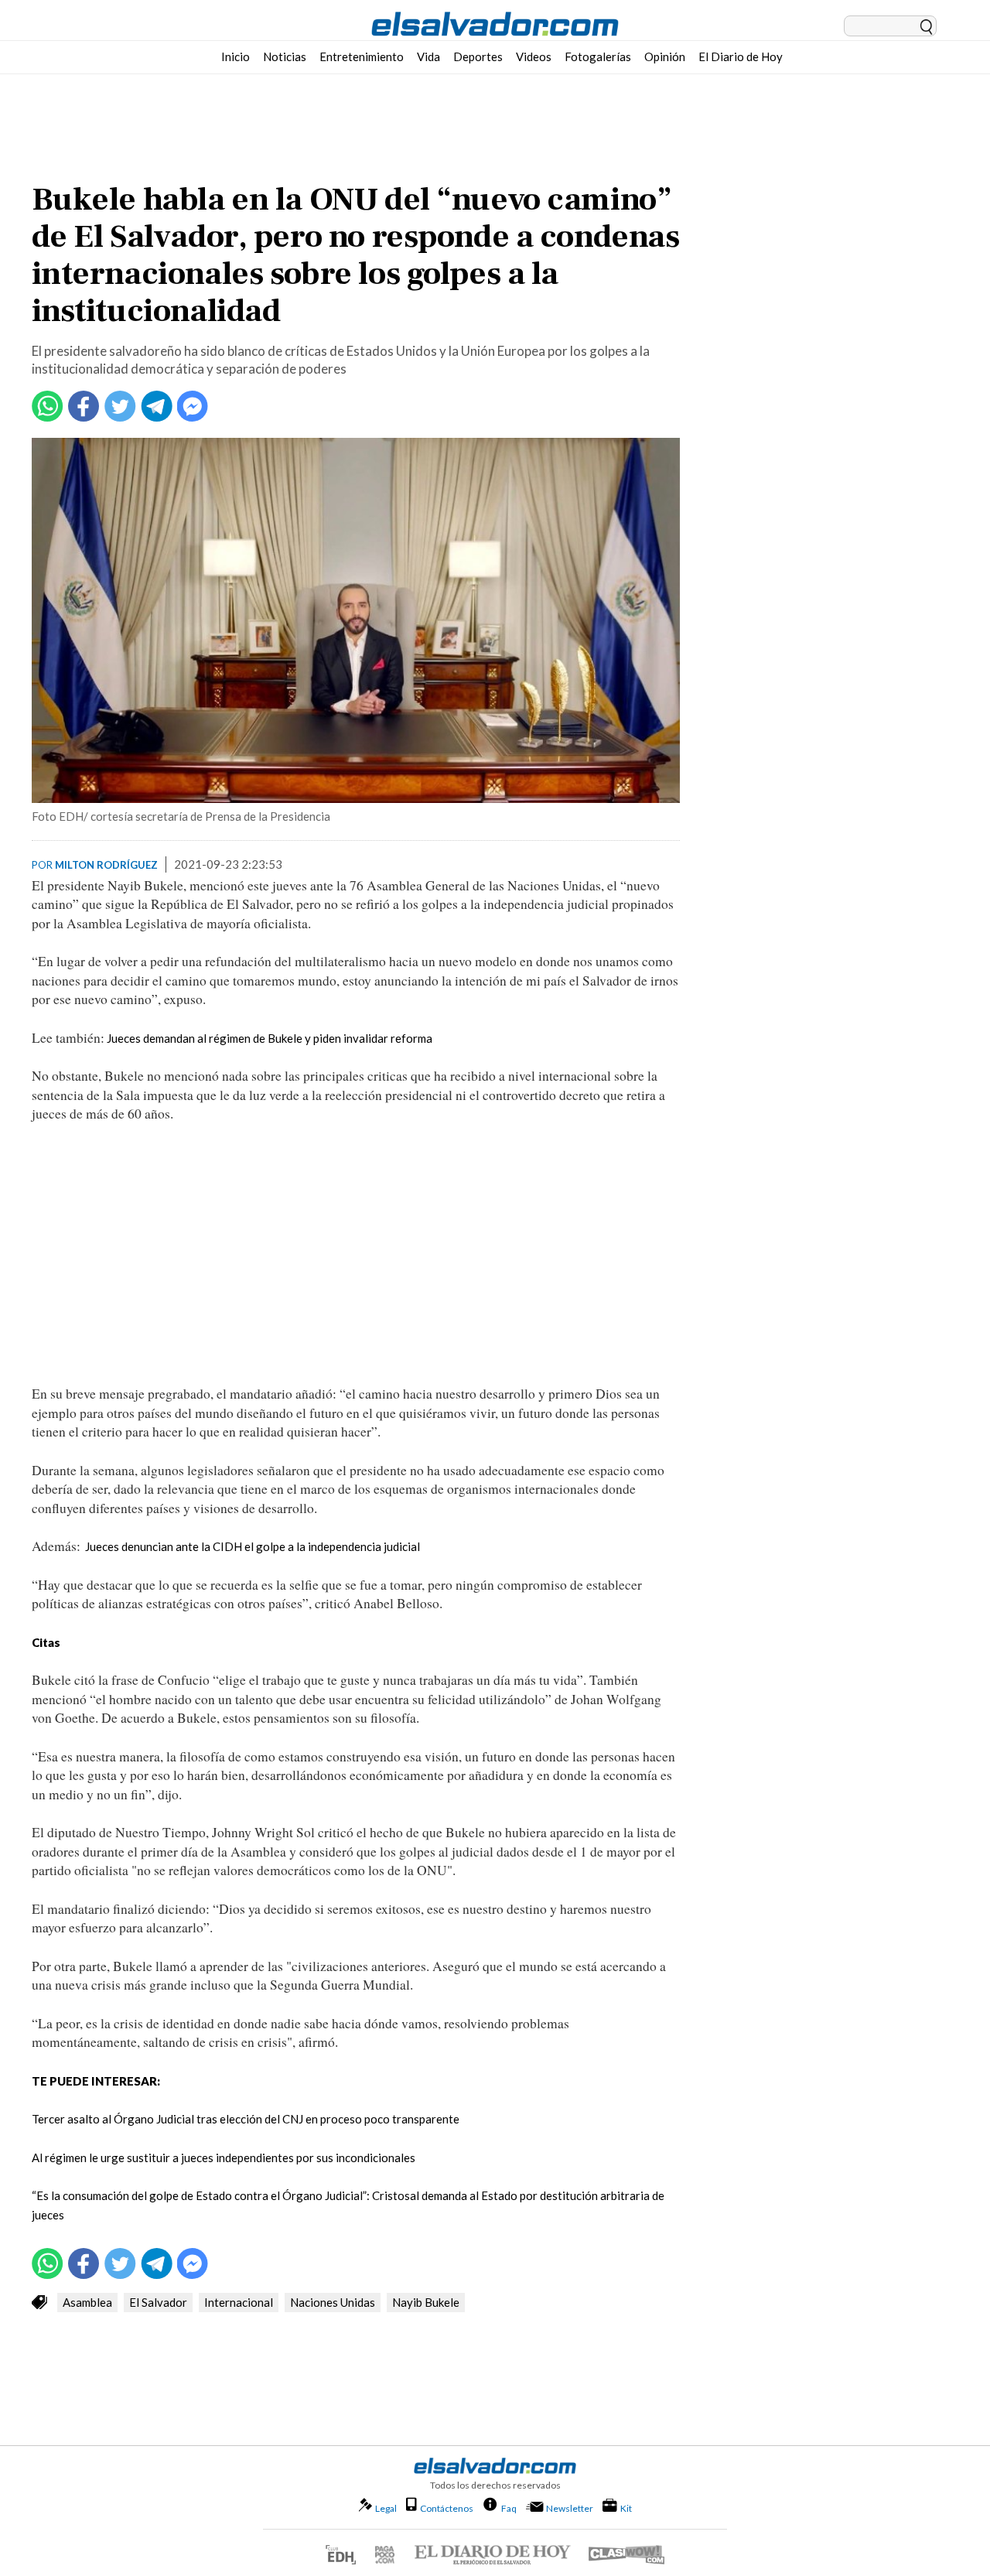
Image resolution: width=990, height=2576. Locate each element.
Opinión (665, 56)
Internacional (239, 2302)
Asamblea (87, 2302)
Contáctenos (447, 2508)
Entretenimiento (362, 56)
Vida (428, 56)
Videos (534, 56)
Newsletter (570, 2508)
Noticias (285, 56)
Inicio (236, 56)
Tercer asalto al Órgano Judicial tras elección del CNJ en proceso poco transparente (246, 2119)
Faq (509, 2508)
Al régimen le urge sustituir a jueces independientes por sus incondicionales (224, 2157)
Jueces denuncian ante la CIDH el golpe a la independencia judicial (253, 1546)
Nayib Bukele (426, 2302)
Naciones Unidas (333, 2302)
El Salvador (158, 2302)
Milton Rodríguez (106, 865)
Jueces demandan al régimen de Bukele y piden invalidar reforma (270, 1038)
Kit (626, 2508)
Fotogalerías (598, 56)
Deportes (478, 56)
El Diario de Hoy (741, 56)
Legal (386, 2508)
